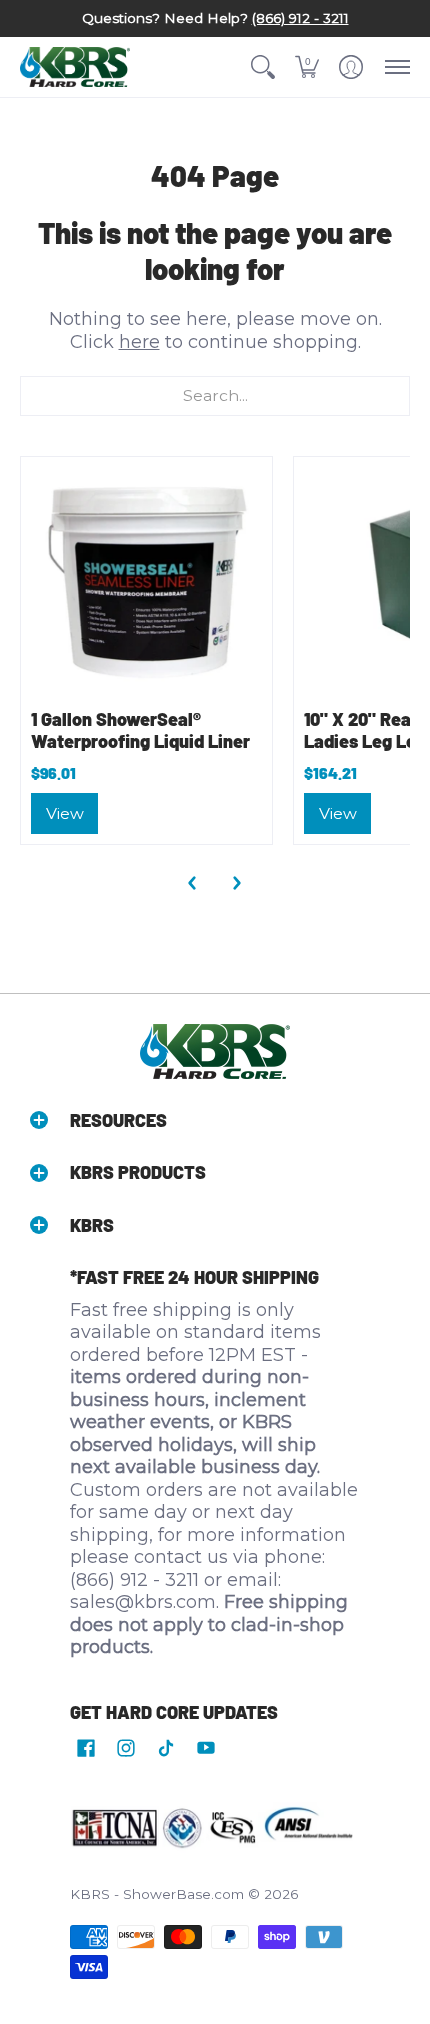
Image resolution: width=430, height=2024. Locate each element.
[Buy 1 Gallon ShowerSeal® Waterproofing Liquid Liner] (146, 582)
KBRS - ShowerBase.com (157, 1894)
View (65, 813)
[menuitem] (263, 67)
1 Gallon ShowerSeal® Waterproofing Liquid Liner (140, 730)
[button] (263, 67)
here (139, 342)
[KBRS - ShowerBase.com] (75, 67)
